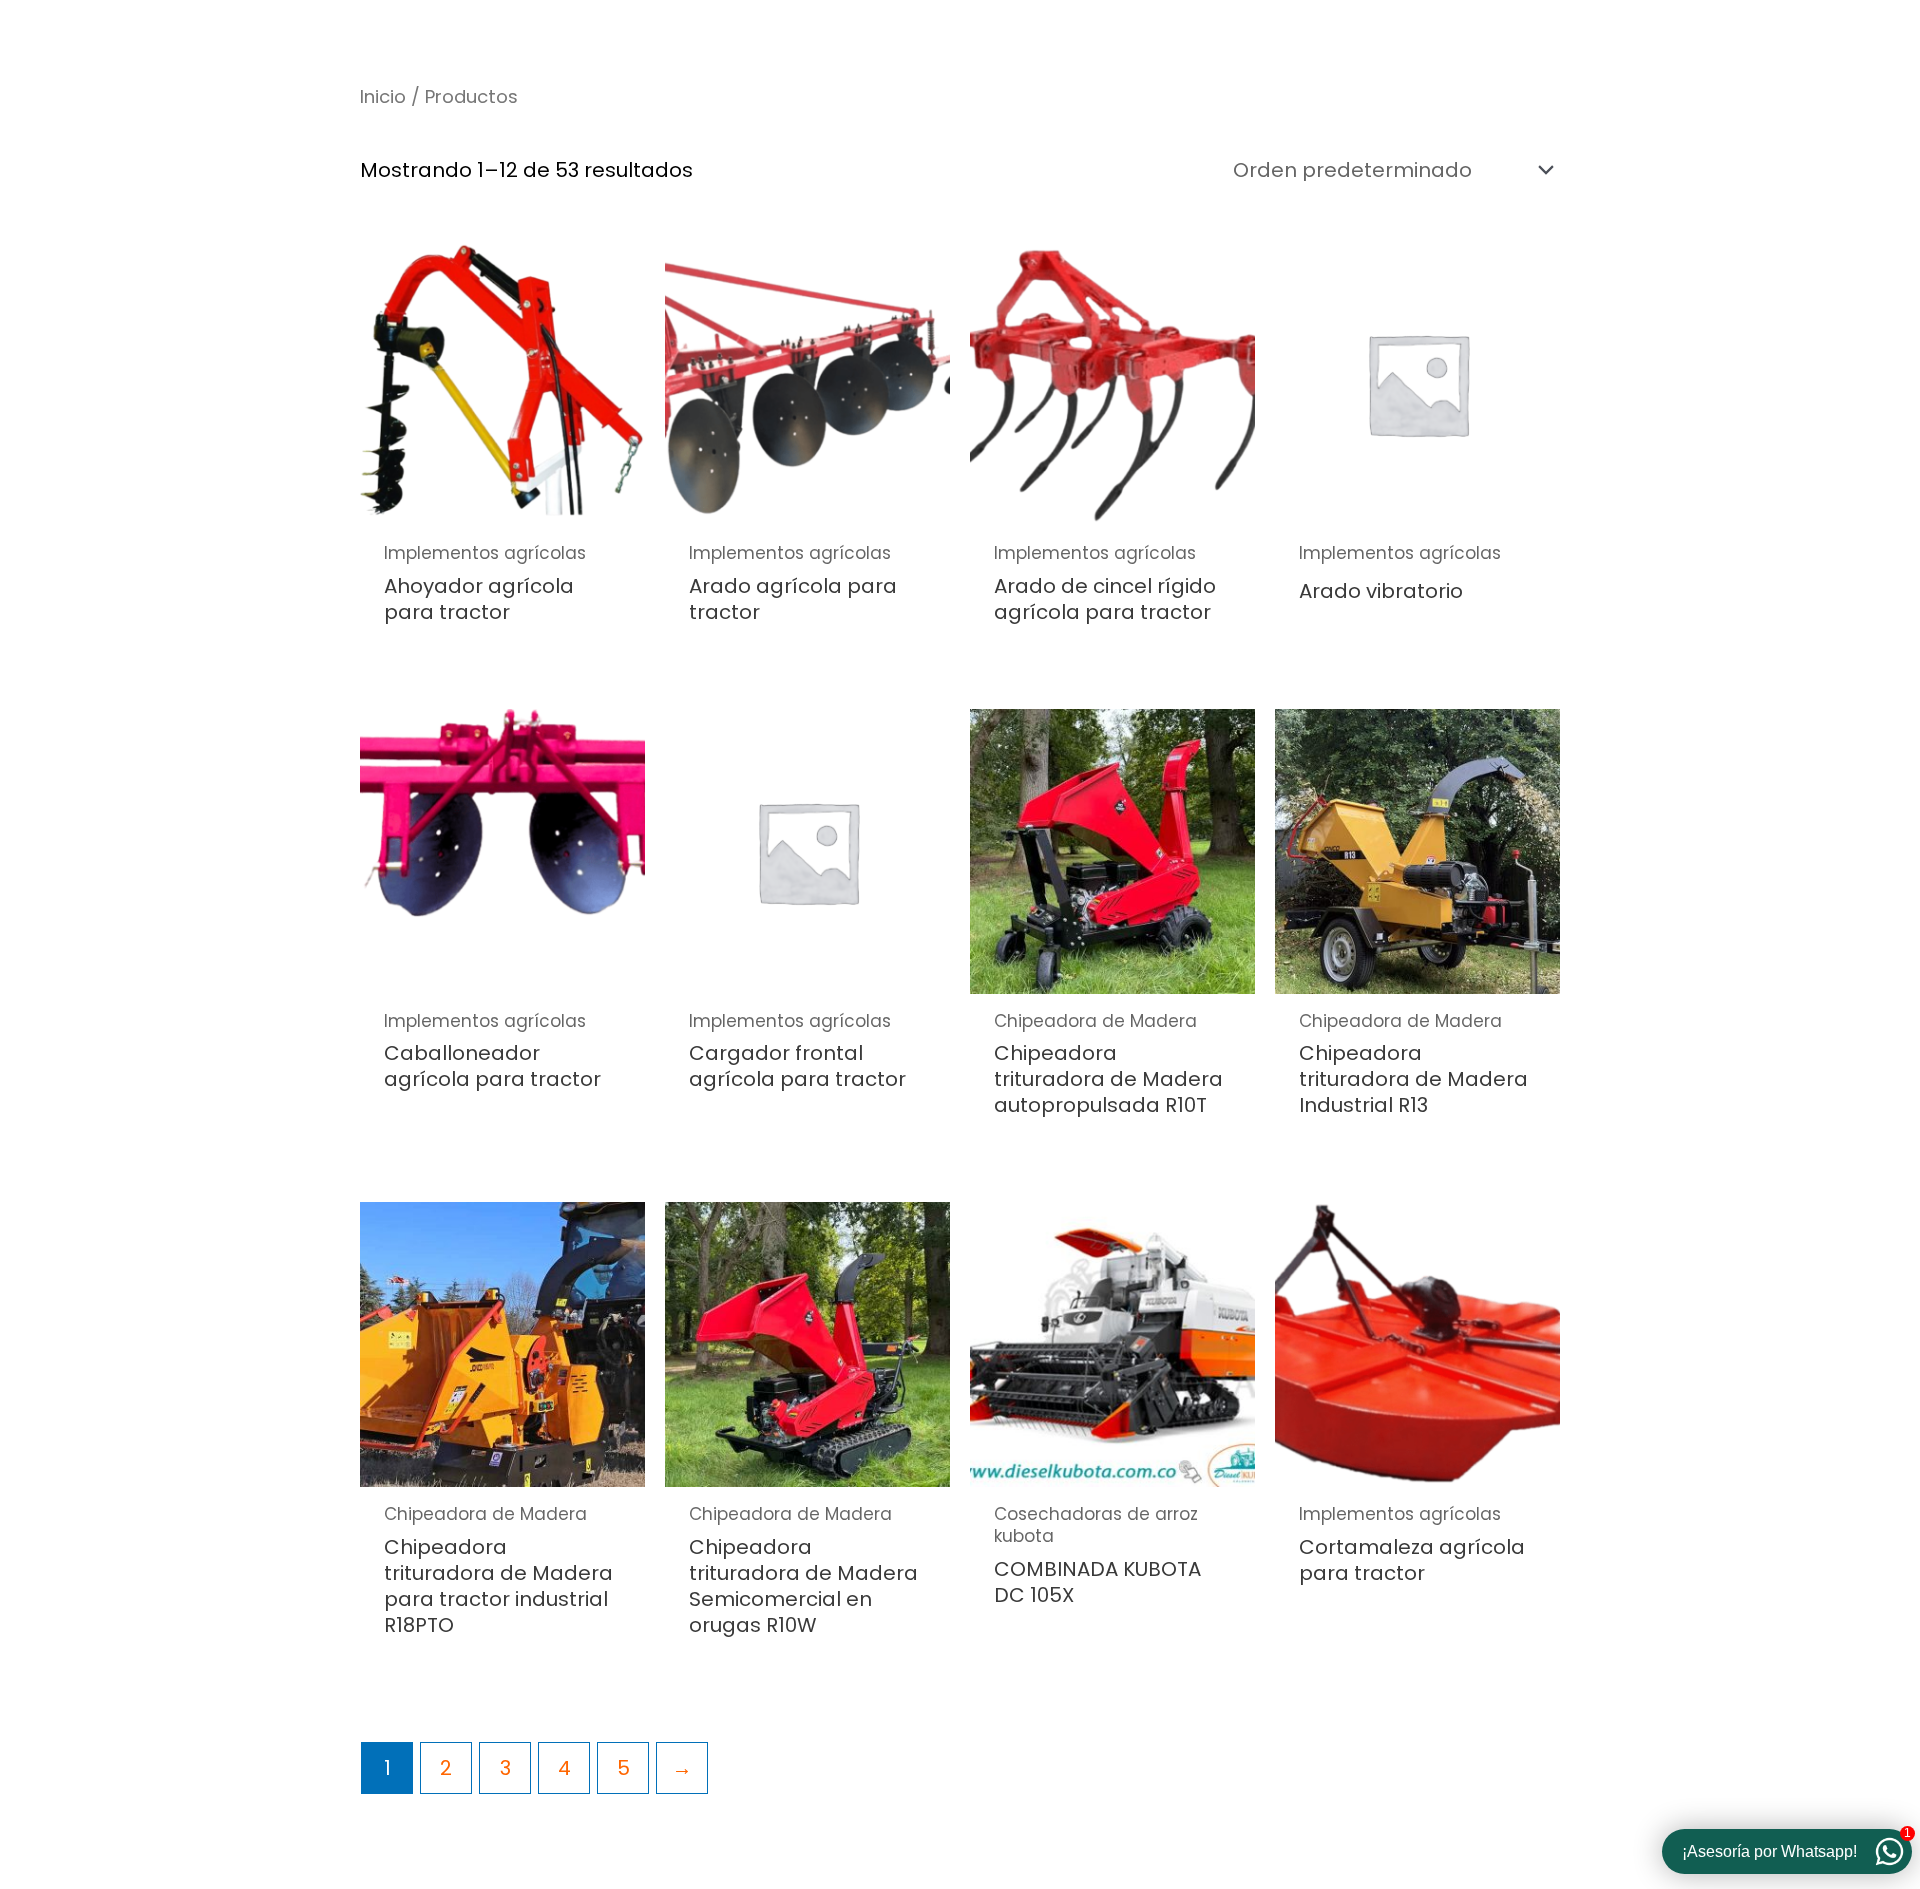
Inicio (383, 96)
